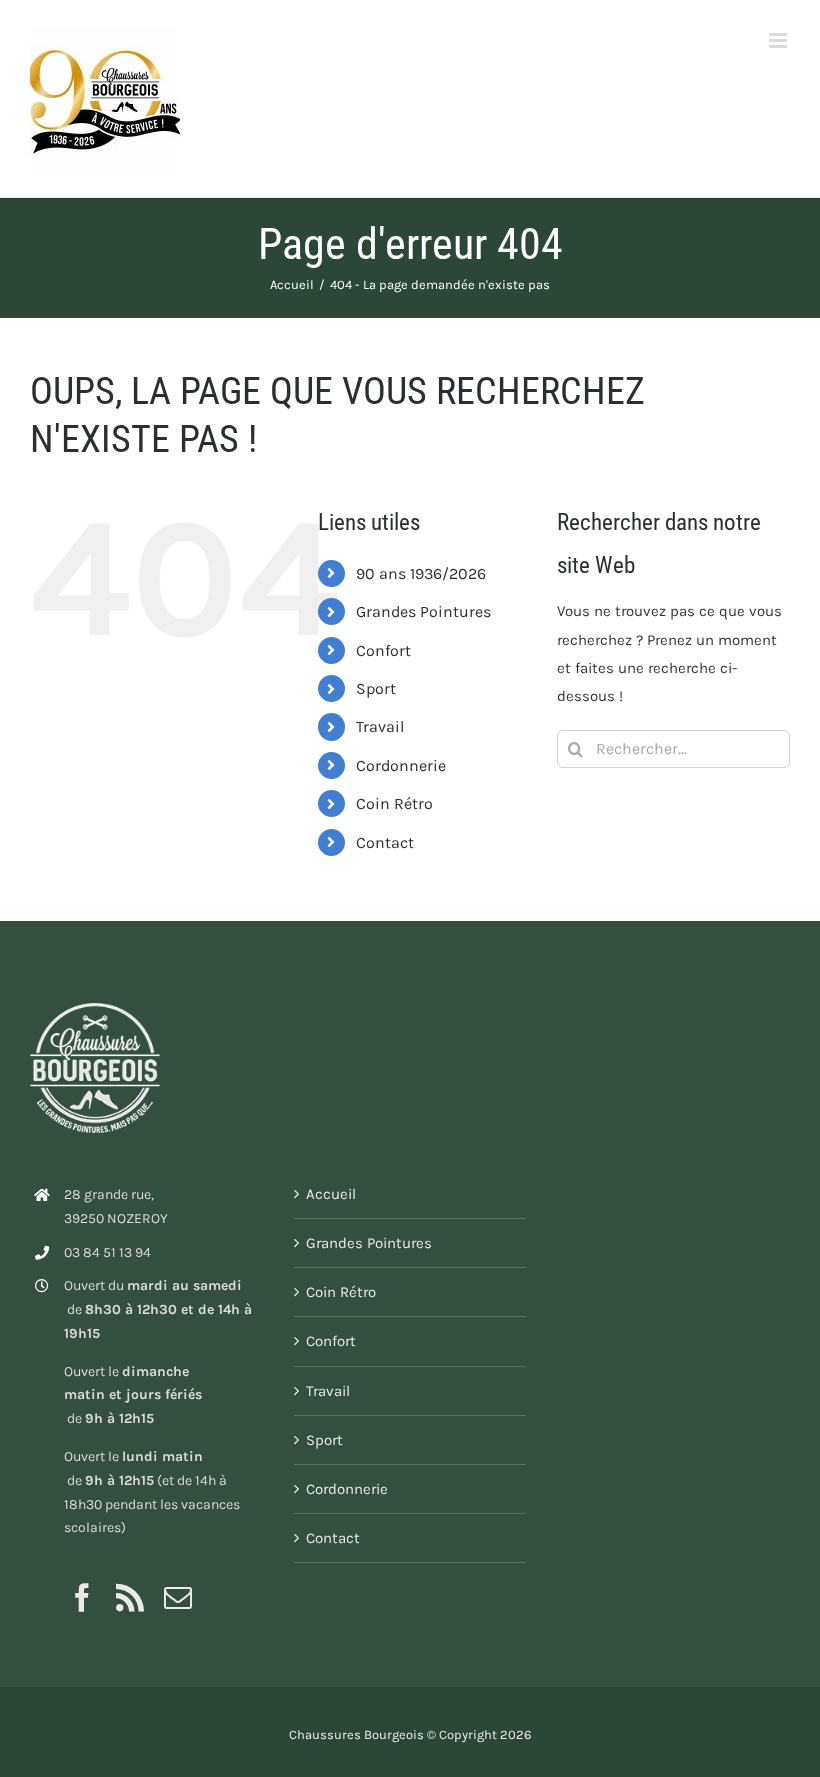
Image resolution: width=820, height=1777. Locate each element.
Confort (383, 650)
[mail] (178, 1598)
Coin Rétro (394, 803)
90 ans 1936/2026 (421, 573)
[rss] (130, 1598)
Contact (385, 842)
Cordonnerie (401, 765)
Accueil (331, 1194)
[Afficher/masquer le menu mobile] (779, 40)
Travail (380, 726)
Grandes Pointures (423, 611)
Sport (376, 688)
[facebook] (82, 1598)
